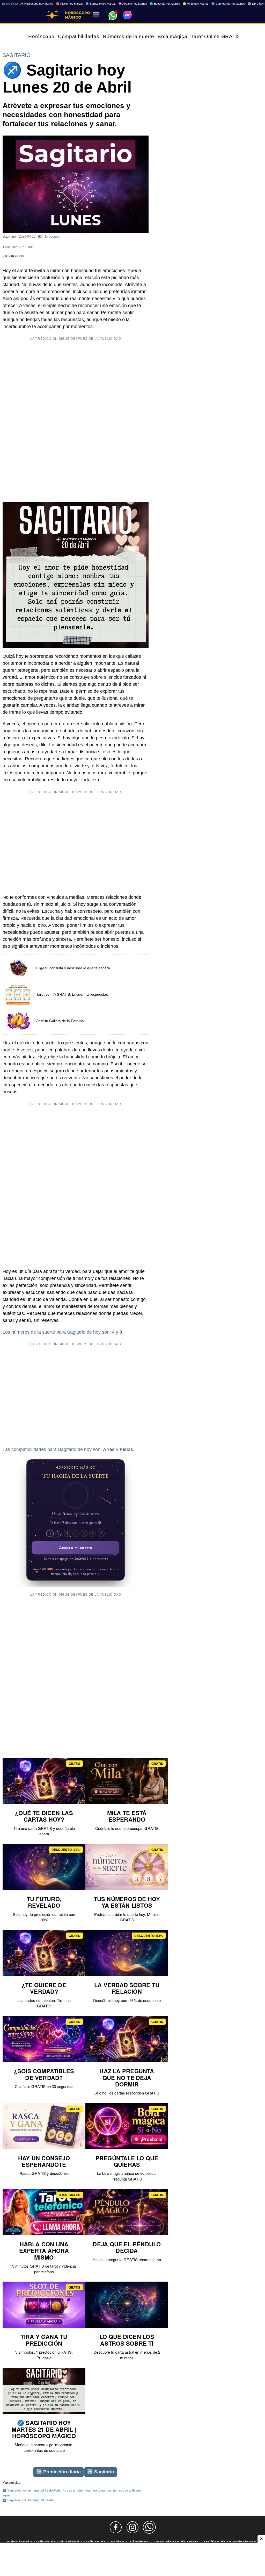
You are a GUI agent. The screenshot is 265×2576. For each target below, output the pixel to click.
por (13, 256)
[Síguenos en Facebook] (116, 2527)
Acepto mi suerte (76, 1548)
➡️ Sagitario (101, 2472)
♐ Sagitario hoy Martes (101, 4)
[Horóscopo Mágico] (52, 16)
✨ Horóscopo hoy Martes (37, 4)
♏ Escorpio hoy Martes (165, 4)
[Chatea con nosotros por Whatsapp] (149, 2527)
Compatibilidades (79, 36)
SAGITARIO (17, 55)
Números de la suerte (128, 36)
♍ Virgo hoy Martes (196, 4)
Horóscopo (41, 36)
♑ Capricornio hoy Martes (228, 4)
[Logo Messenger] (127, 15)
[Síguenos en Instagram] (132, 2527)
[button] (76, 1496)
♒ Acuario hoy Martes (133, 4)
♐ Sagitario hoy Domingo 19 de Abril (29, 2500)
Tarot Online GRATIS (216, 36)
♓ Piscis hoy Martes (69, 4)
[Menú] (96, 15)
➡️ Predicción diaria (58, 2472)
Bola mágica (172, 36)
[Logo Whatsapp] (113, 13)
